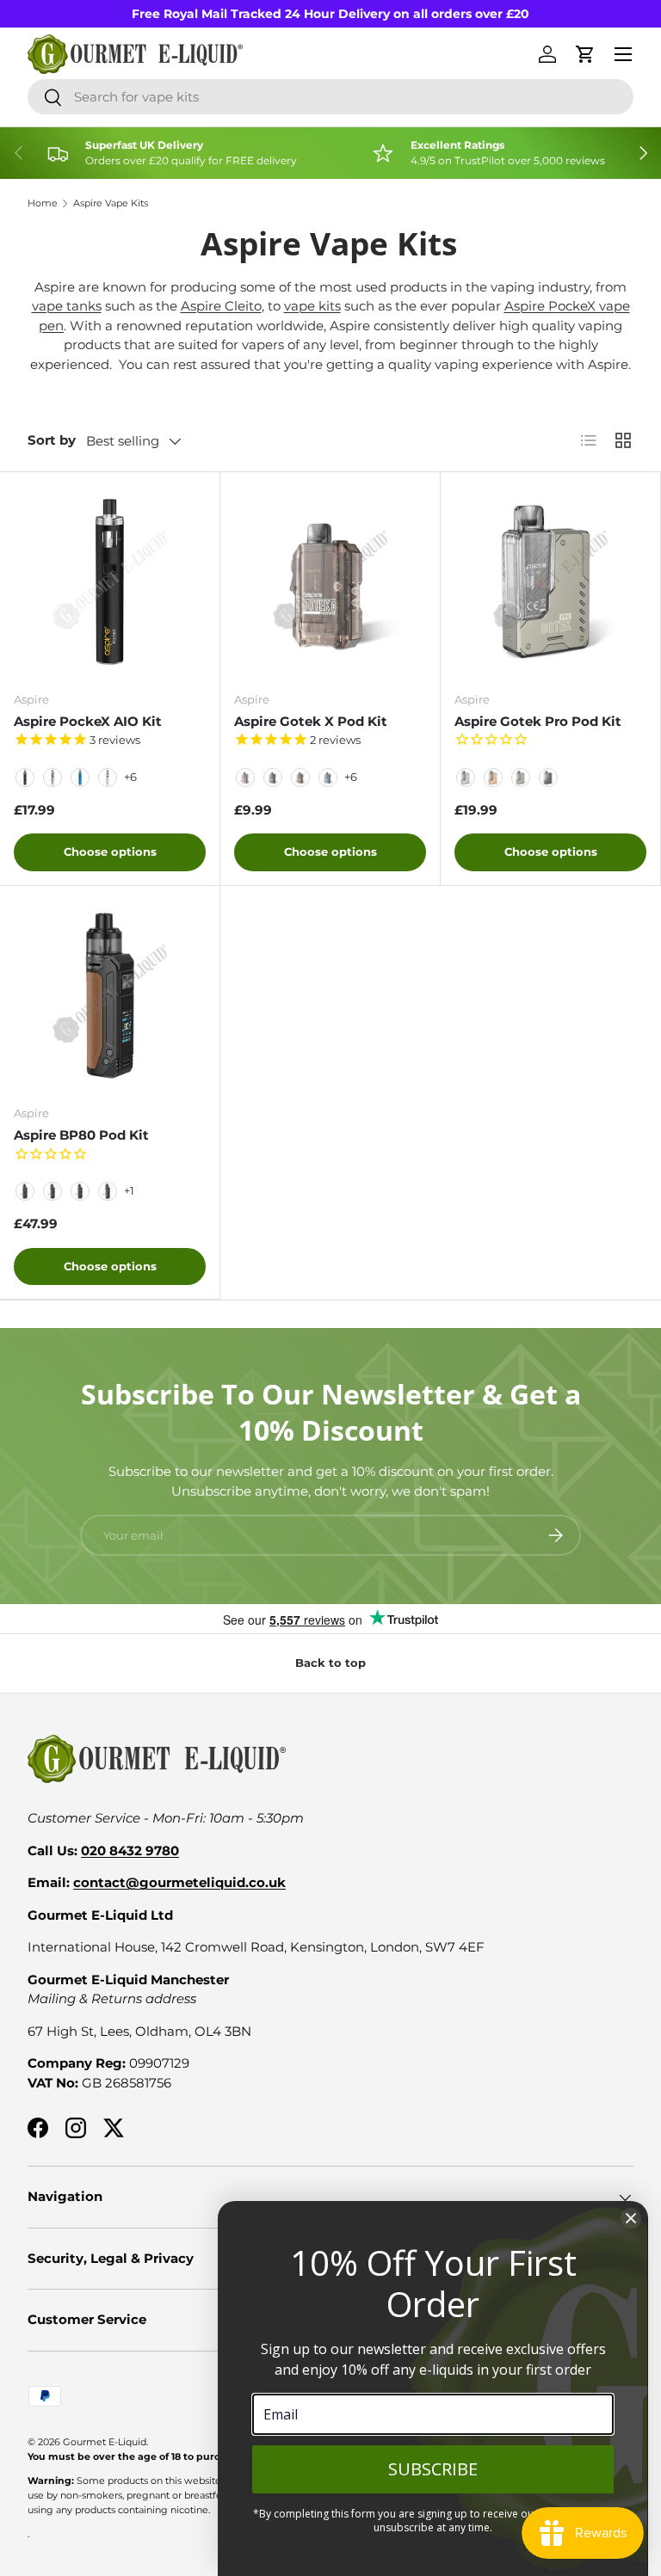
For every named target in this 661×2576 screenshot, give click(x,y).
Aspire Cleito (221, 306)
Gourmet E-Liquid (105, 2442)
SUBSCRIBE (433, 2469)
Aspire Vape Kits (111, 203)
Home (43, 203)
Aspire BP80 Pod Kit (81, 1135)
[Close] (631, 2218)
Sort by (52, 440)
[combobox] (330, 97)
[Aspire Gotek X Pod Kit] (330, 582)
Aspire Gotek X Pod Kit (311, 721)
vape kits (312, 306)
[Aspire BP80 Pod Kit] (110, 996)
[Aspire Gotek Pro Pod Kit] (550, 582)
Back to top (330, 1663)
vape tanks (67, 306)
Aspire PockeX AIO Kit (88, 721)
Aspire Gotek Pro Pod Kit (538, 721)
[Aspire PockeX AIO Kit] (110, 582)
